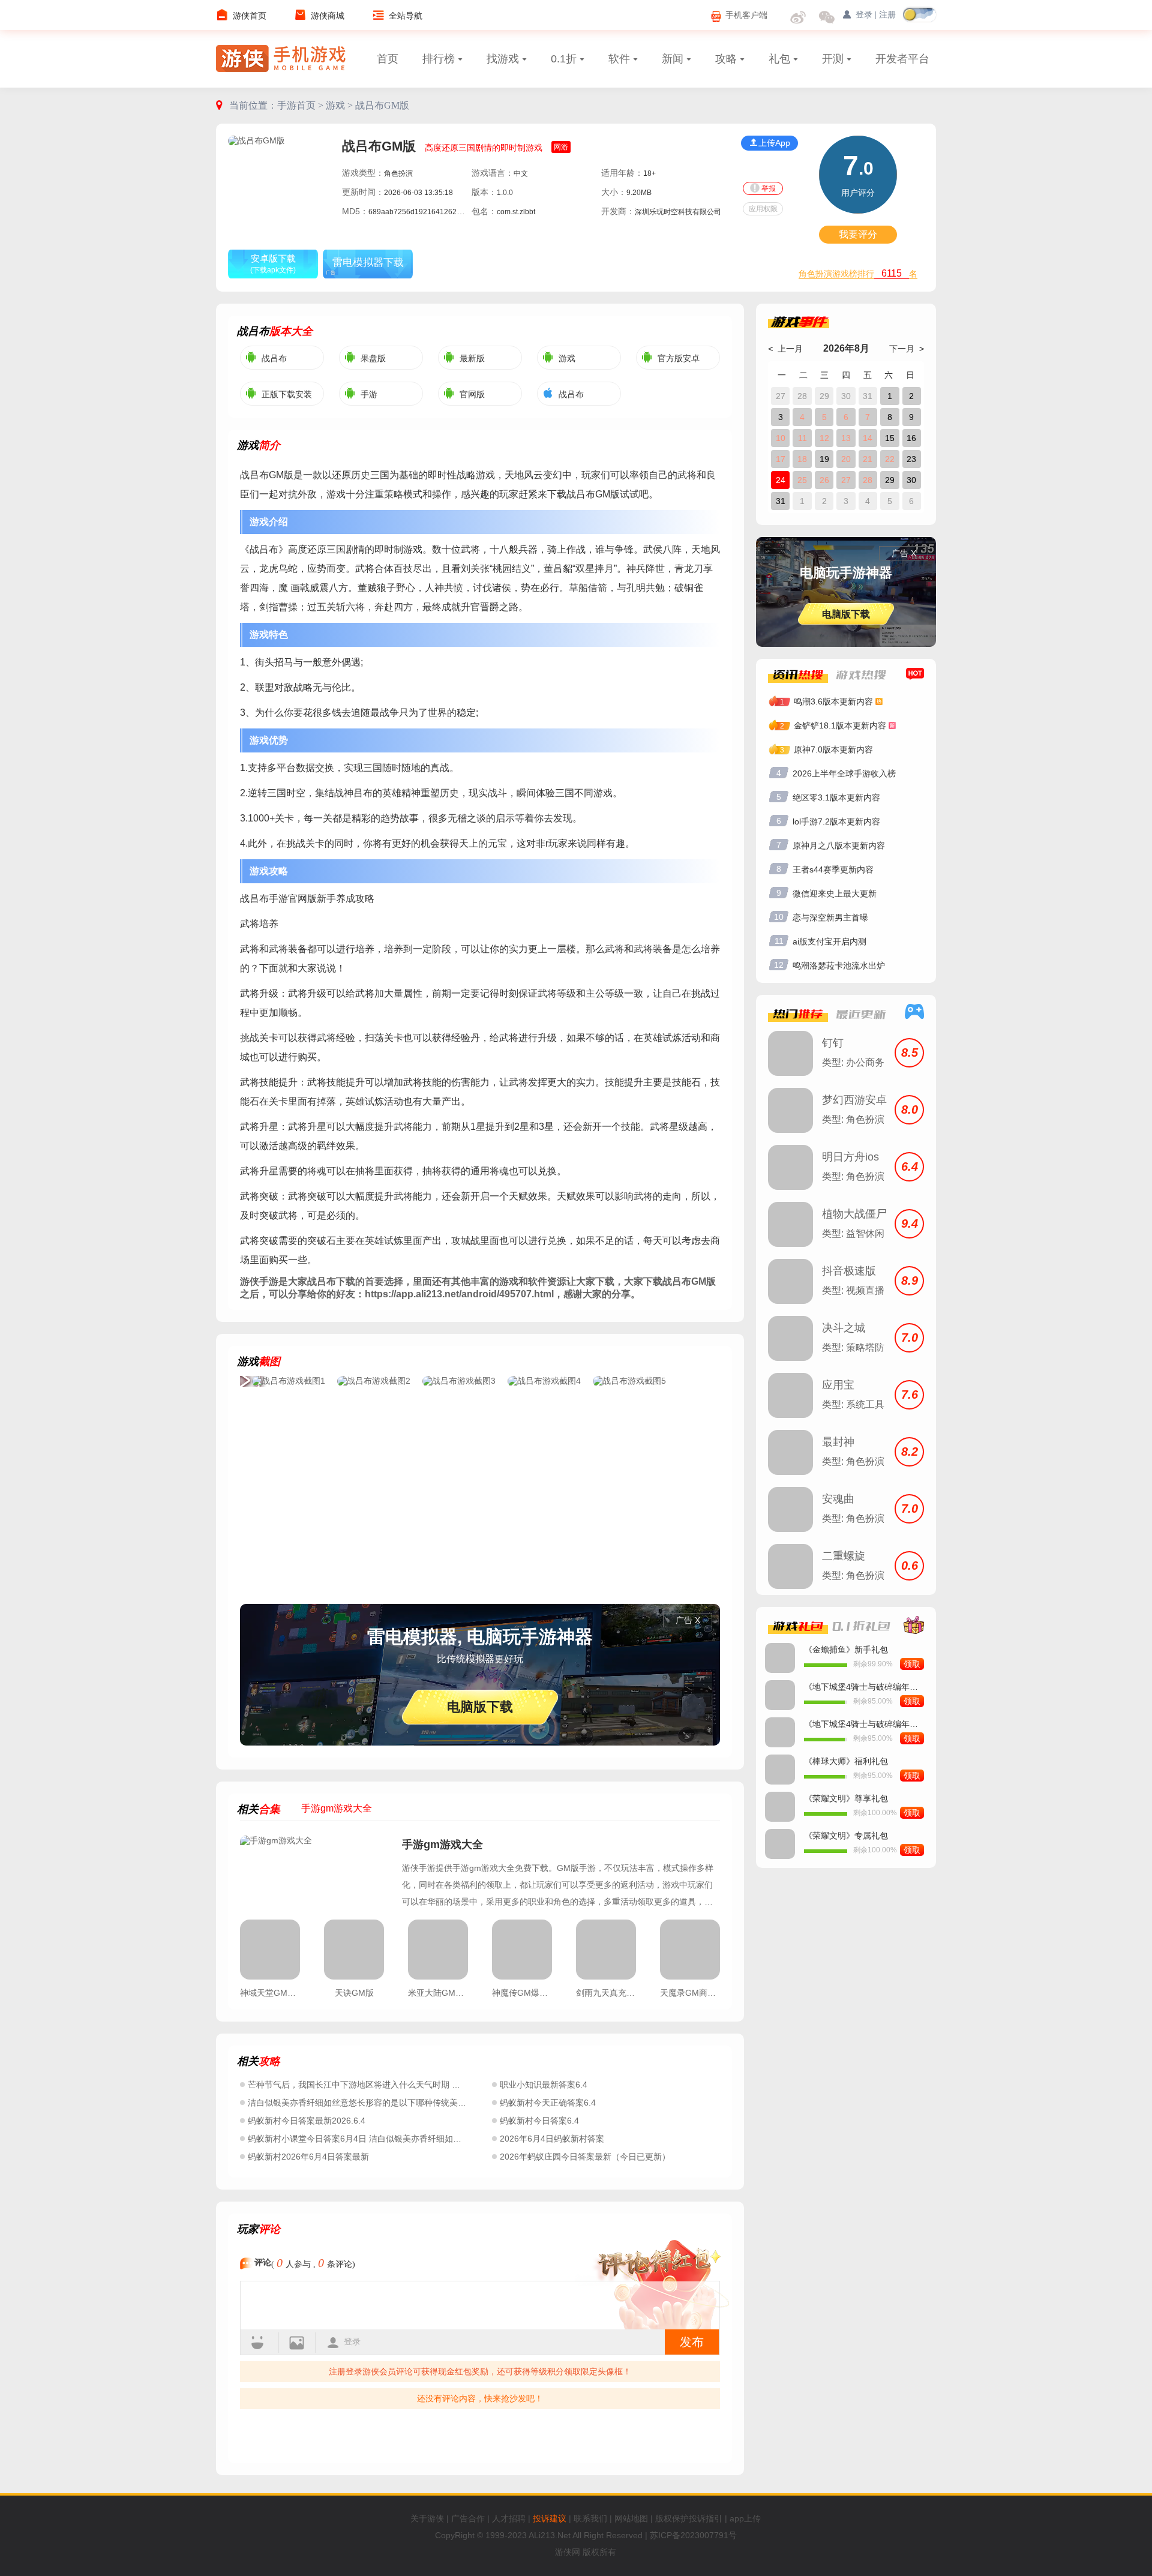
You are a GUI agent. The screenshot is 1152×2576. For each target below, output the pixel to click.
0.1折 (564, 59)
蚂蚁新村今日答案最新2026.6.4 (307, 2121)
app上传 (745, 2518)
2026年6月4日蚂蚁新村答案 (552, 2139)
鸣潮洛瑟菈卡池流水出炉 (839, 965)
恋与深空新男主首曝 (830, 917)
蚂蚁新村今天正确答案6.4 (548, 2103)
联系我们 (590, 2518)
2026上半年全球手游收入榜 (844, 773)
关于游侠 (427, 2518)
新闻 (673, 59)
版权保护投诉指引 (689, 2518)
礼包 (779, 59)
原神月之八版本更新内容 (839, 845)
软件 (619, 59)
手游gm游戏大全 (442, 1845)
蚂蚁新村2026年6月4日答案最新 (308, 2157)
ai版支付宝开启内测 (829, 941)
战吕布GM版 (382, 105)
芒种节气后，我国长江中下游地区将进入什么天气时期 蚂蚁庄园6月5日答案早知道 (401, 2085)
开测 (833, 59)
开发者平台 (902, 59)
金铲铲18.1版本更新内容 (840, 725)
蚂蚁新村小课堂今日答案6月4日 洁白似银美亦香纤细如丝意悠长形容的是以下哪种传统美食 (418, 2139)
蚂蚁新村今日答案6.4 (539, 2121)
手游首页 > (301, 105)
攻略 (726, 59)
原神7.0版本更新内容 (833, 749)
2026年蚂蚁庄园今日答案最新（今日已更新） (585, 2157)
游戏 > (340, 105)
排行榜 (439, 59)
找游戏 (503, 59)
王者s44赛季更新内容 (833, 869)
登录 (352, 2342)
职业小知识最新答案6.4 (544, 2085)
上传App (774, 143)
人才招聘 (509, 2518)
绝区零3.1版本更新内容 (836, 797)
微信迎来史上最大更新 (835, 893)
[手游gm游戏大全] (315, 1872)
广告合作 (468, 2518)
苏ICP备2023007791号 (693, 2535)
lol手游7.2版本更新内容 (836, 821)
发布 (692, 2342)
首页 (388, 59)
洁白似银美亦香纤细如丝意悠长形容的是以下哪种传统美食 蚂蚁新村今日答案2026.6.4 (409, 2103)
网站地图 (631, 2518)
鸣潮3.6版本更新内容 (833, 701)
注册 (887, 15)
